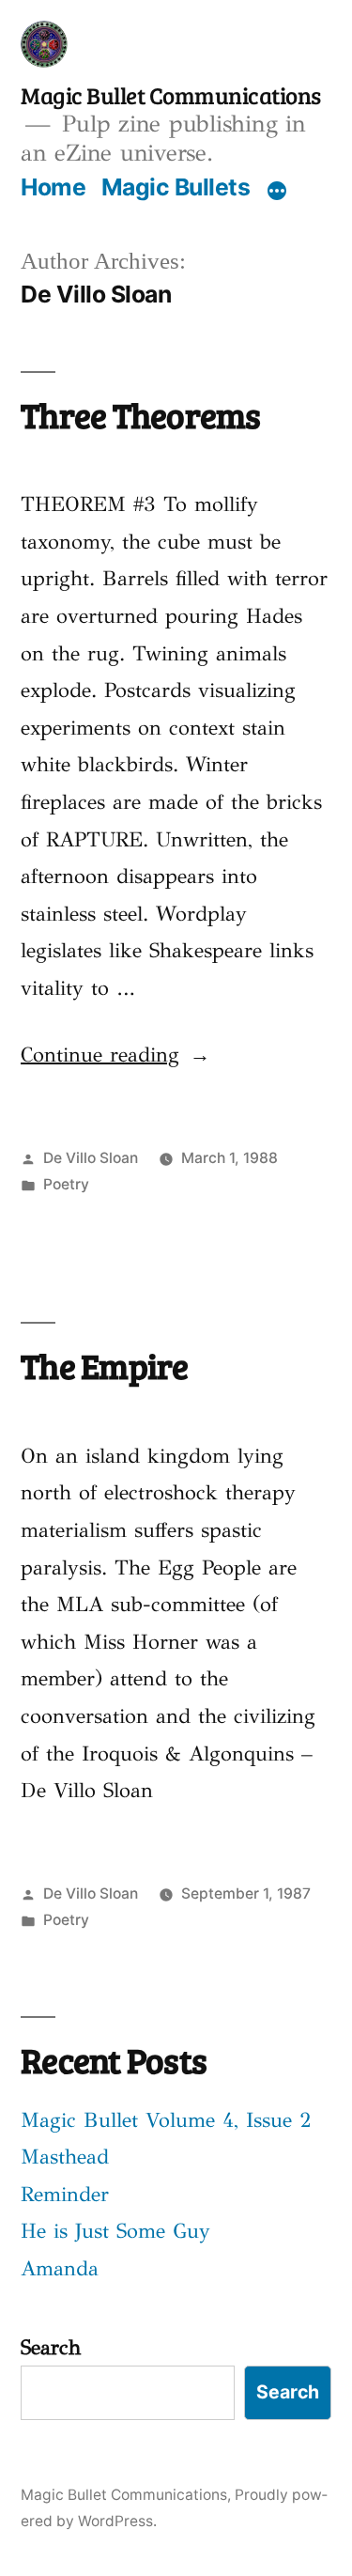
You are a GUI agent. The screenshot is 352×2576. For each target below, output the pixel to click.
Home (53, 187)
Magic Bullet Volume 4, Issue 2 (166, 2120)
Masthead (65, 2157)
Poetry (66, 1184)
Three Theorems (141, 414)
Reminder (65, 2194)
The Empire (105, 1365)
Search (51, 2347)
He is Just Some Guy (115, 2231)
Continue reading (115, 1055)
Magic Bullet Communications (171, 95)
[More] (277, 191)
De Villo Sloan (91, 1158)
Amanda (60, 2268)
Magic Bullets (176, 187)
